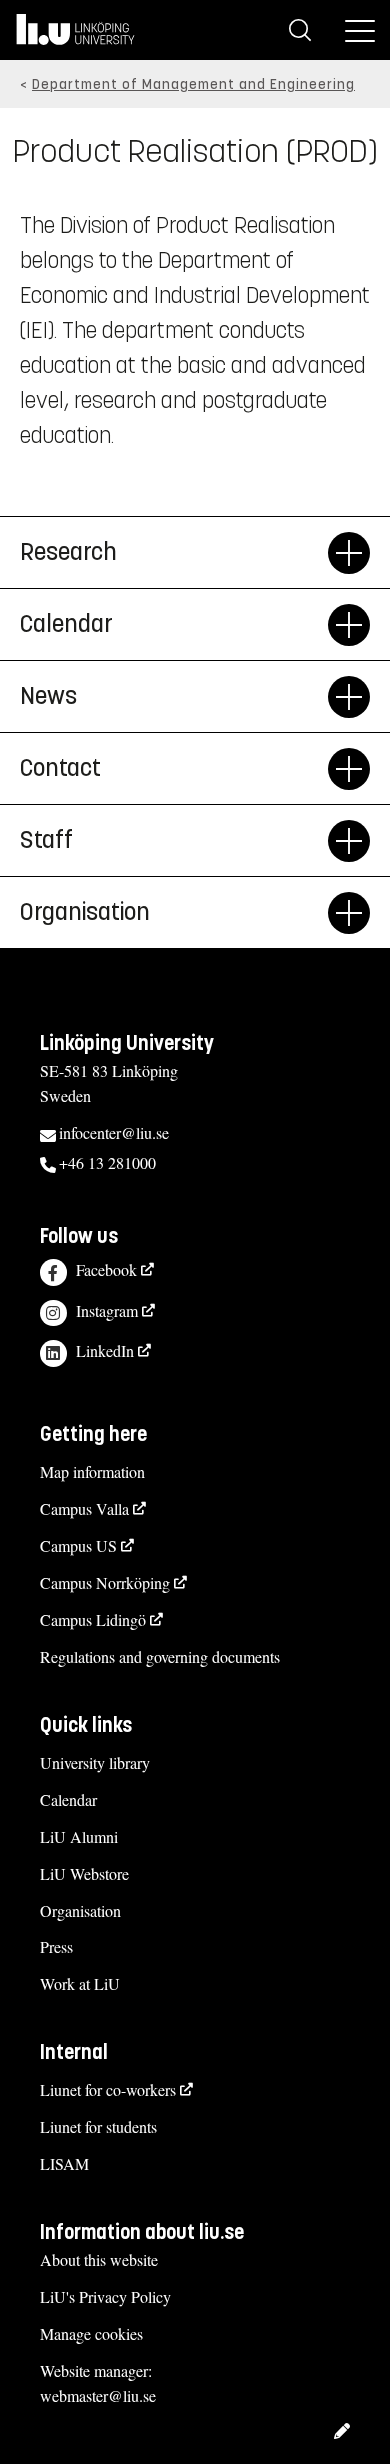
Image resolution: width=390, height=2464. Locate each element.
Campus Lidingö (93, 1619)
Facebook (106, 1269)
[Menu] (360, 30)
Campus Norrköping (105, 1582)
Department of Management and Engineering (193, 84)
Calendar (68, 1799)
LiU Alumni (79, 1836)
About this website (99, 2259)
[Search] (300, 30)
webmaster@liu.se (98, 2395)
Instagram (107, 1310)
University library (95, 1762)
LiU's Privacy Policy (105, 2296)
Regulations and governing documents (160, 1656)
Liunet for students (98, 2126)
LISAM (64, 2163)
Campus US (78, 1545)
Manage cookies (91, 2333)
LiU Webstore (84, 1873)
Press (56, 1946)
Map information (92, 1471)
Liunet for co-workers (108, 2089)
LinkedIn (105, 1350)
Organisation (80, 1910)
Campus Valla (84, 1508)
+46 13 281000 (107, 1162)
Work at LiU (80, 1983)
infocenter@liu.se (114, 1132)
